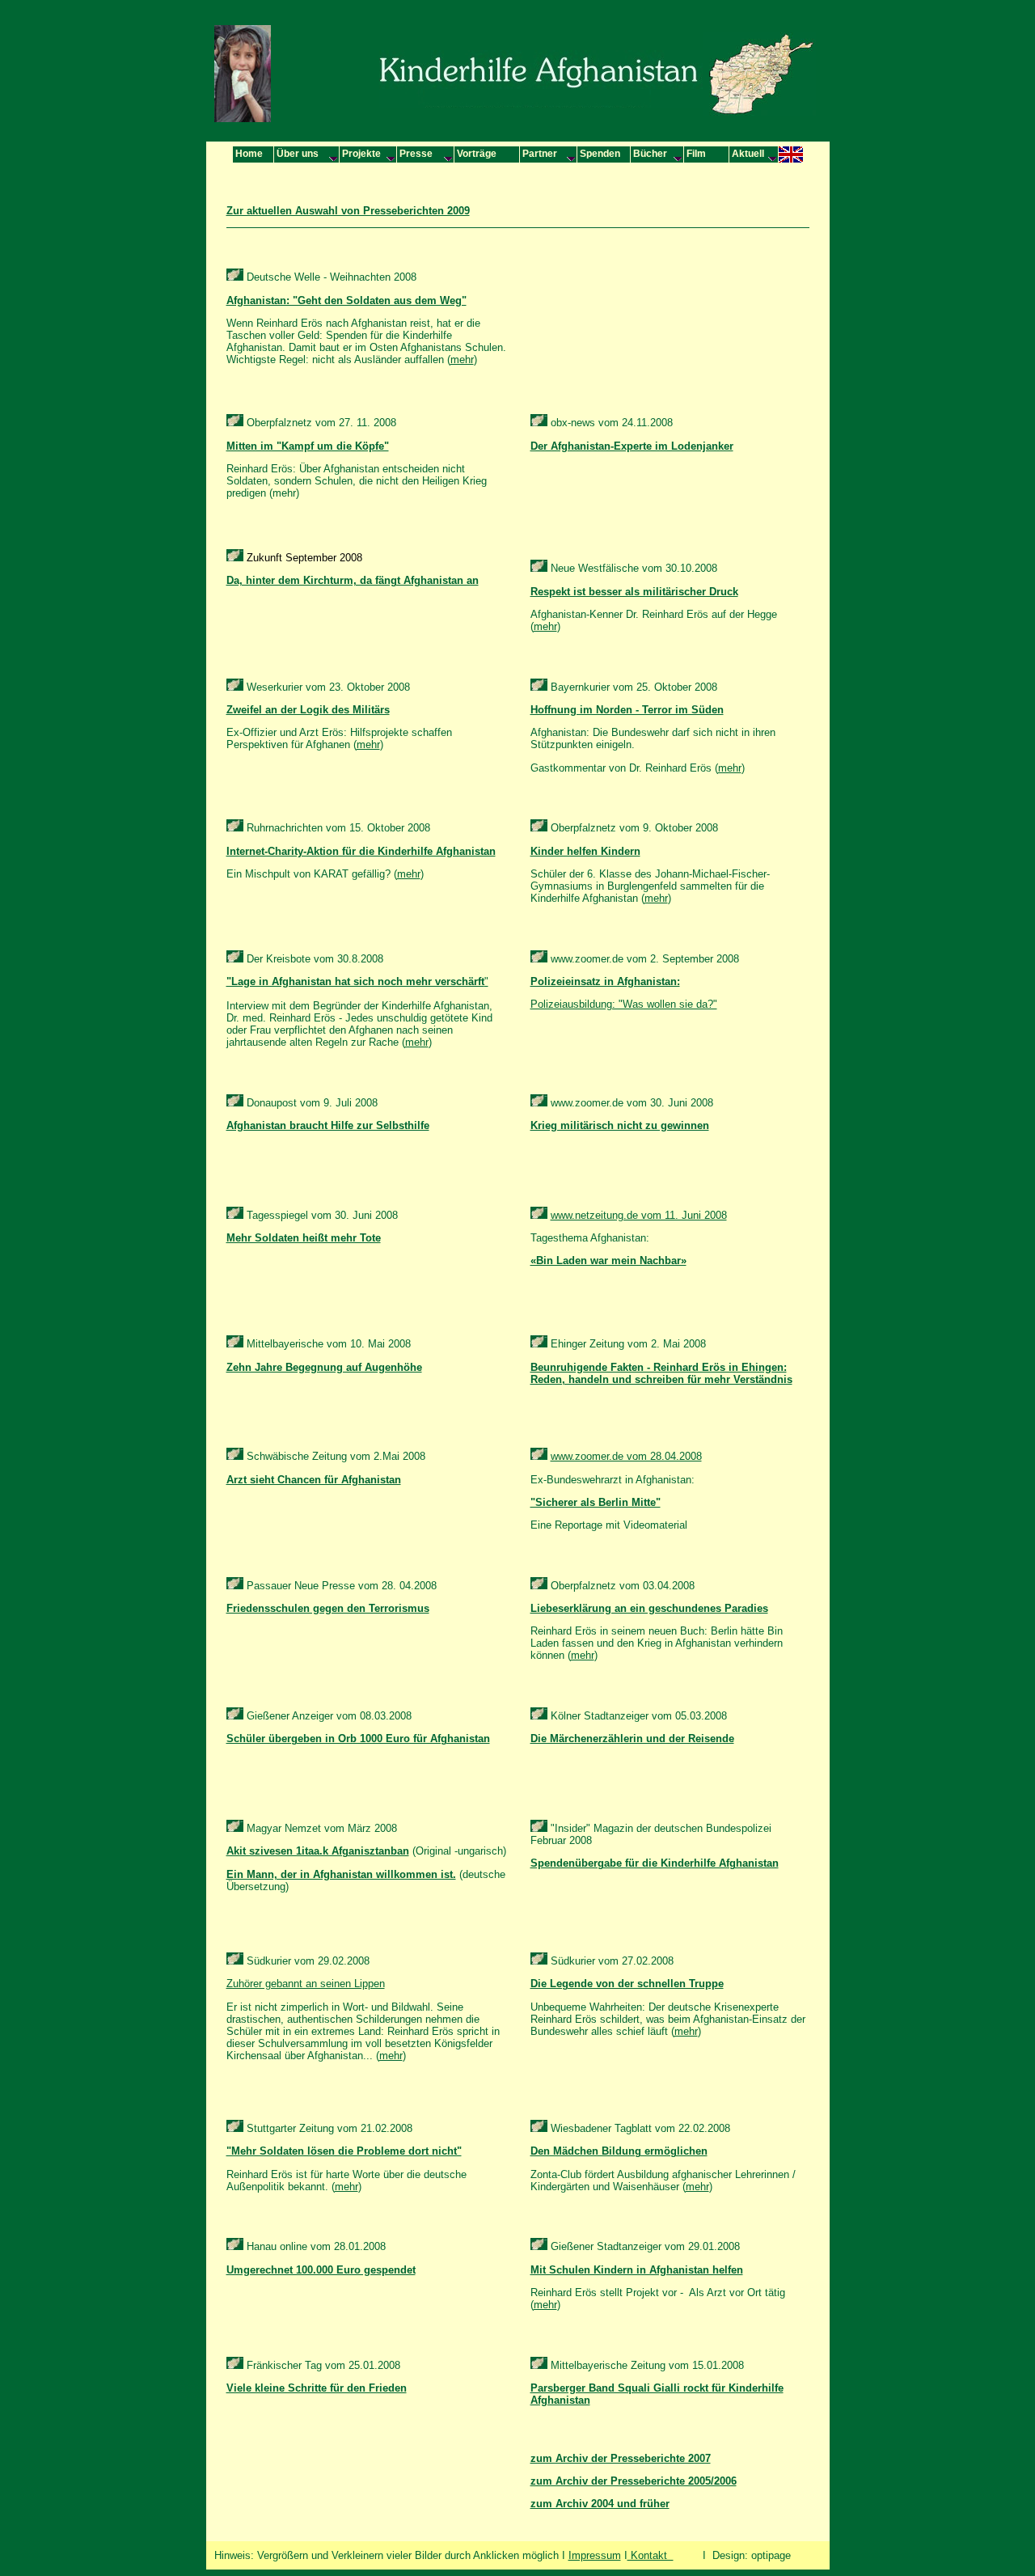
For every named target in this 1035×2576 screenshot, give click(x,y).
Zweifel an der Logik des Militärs (308, 710)
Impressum (595, 2555)
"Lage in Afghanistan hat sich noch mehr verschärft (355, 981)
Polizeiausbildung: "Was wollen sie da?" (624, 1004)
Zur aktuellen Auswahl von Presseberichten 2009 (348, 211)
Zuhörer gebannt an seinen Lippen (306, 1984)
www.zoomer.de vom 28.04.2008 (626, 1456)
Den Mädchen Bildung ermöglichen (619, 2151)
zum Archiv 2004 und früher (600, 2504)
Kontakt (651, 2555)
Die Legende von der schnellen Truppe (627, 1984)
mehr (462, 360)
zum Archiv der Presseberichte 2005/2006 (634, 2481)
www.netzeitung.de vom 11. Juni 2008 (639, 1215)
